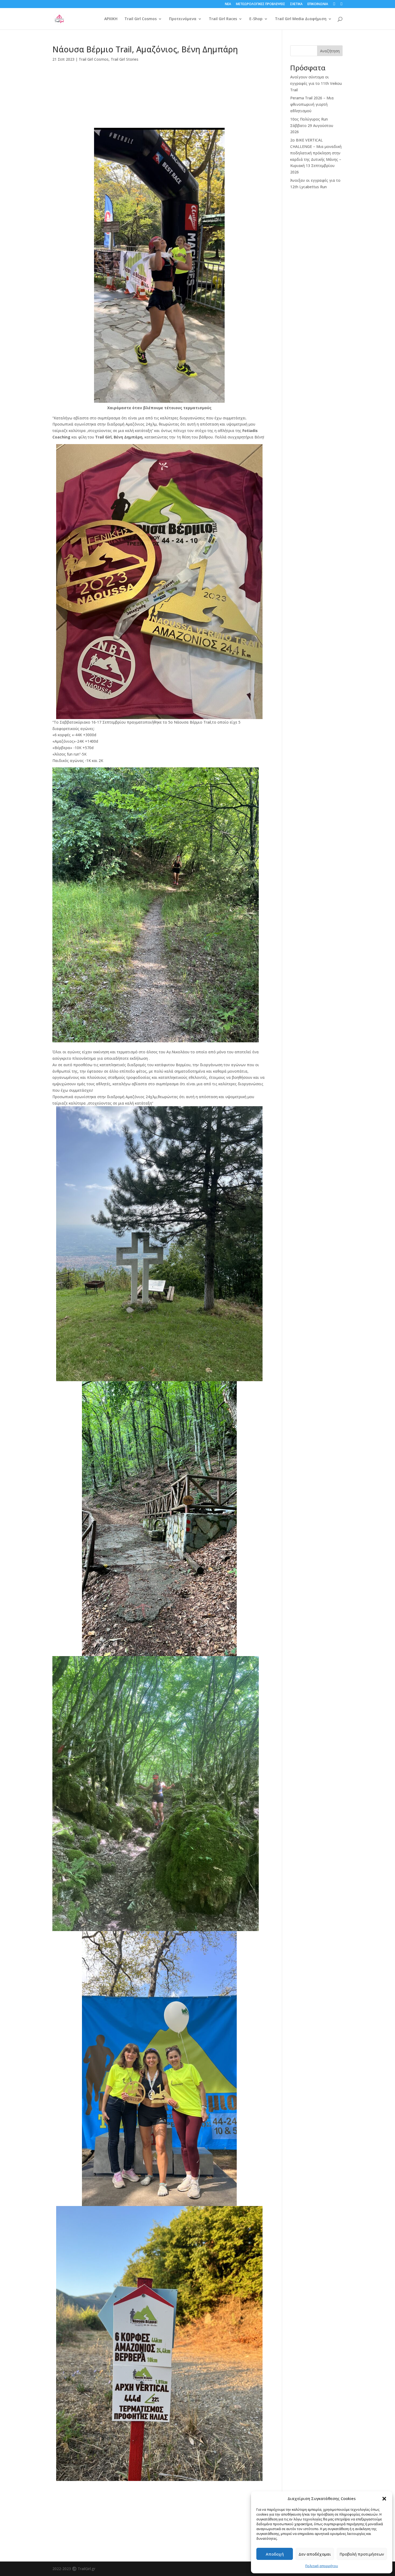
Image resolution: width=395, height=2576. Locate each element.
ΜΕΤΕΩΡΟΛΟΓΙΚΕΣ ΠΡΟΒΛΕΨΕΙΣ (261, 4)
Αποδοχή (275, 2554)
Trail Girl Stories (125, 59)
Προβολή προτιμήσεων (362, 2554)
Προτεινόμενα (183, 19)
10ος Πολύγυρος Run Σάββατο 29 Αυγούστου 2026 (312, 126)
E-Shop (256, 19)
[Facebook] (159, 81)
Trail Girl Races (223, 19)
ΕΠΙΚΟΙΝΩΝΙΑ (318, 4)
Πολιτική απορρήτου (322, 2566)
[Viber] (159, 98)
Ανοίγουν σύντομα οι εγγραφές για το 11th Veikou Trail (316, 83)
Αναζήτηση (330, 51)
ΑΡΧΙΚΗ (111, 19)
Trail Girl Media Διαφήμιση (301, 19)
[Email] (159, 106)
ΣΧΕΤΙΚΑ (296, 4)
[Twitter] (159, 115)
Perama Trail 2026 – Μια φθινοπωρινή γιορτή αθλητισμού (312, 104)
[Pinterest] (159, 124)
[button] (384, 2499)
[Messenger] (159, 89)
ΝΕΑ (228, 4)
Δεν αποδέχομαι (315, 2554)
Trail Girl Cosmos (141, 19)
